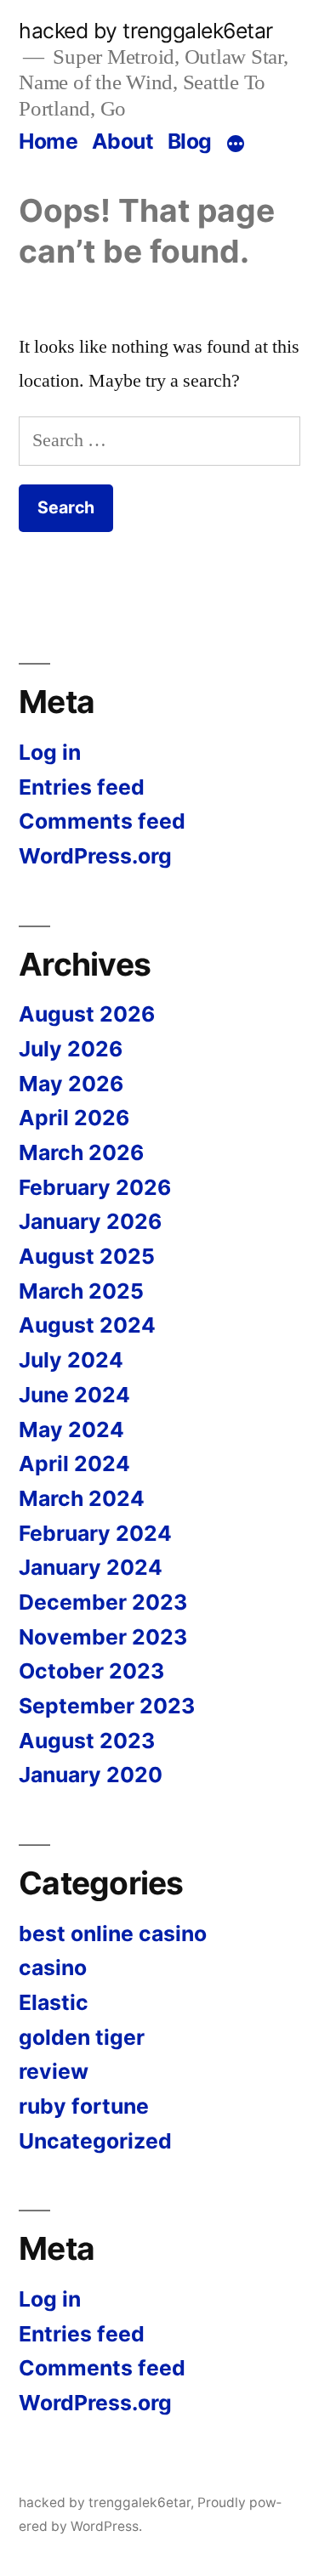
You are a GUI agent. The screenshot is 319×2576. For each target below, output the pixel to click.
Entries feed (82, 787)
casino (53, 1967)
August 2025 (87, 1256)
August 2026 (87, 1014)
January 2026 (90, 1221)
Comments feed (102, 821)
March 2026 (81, 1152)
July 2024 (71, 1360)
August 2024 (87, 1325)
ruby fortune (84, 2106)
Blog (190, 141)
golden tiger (82, 2037)
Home (48, 141)
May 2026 (71, 1084)
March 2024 (82, 1498)
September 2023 (107, 1706)
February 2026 (95, 1187)
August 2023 (87, 1741)
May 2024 (71, 1430)
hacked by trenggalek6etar (146, 31)
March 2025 (81, 1291)
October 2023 (91, 1671)
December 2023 (103, 1602)
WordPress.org (95, 856)
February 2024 (95, 1533)
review (54, 2071)
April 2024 (74, 1464)
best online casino (113, 1933)
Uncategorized (95, 2141)
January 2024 (91, 1567)
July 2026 (71, 1049)
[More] (236, 144)
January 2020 (91, 1775)
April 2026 (74, 1118)
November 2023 (103, 1637)
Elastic (54, 2002)
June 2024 (74, 1395)
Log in (50, 752)
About (123, 141)
